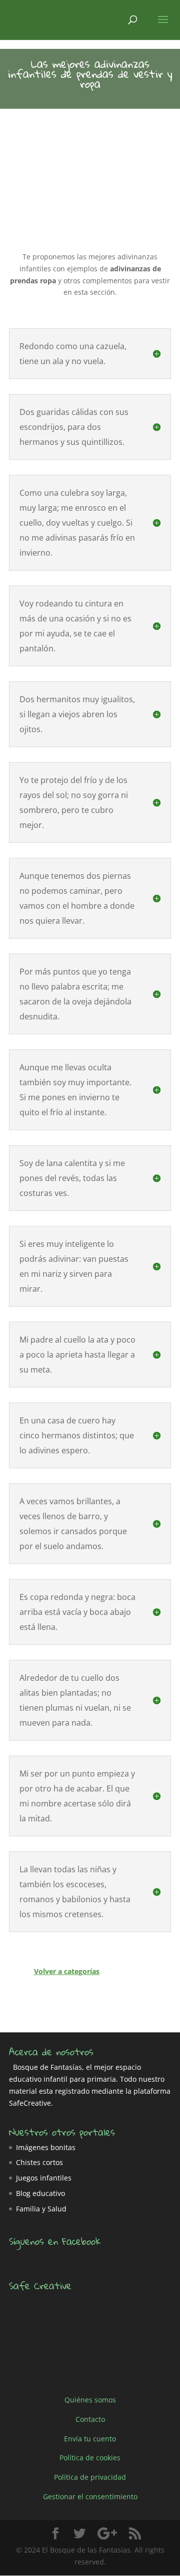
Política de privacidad (90, 2477)
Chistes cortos (39, 2162)
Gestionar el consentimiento (90, 2496)
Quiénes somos (90, 2400)
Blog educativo (40, 2193)
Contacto (90, 2419)
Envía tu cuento (90, 2438)
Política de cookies (90, 2458)
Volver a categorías (67, 1971)
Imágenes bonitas (46, 2147)
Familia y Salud (41, 2209)
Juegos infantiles (44, 2178)
